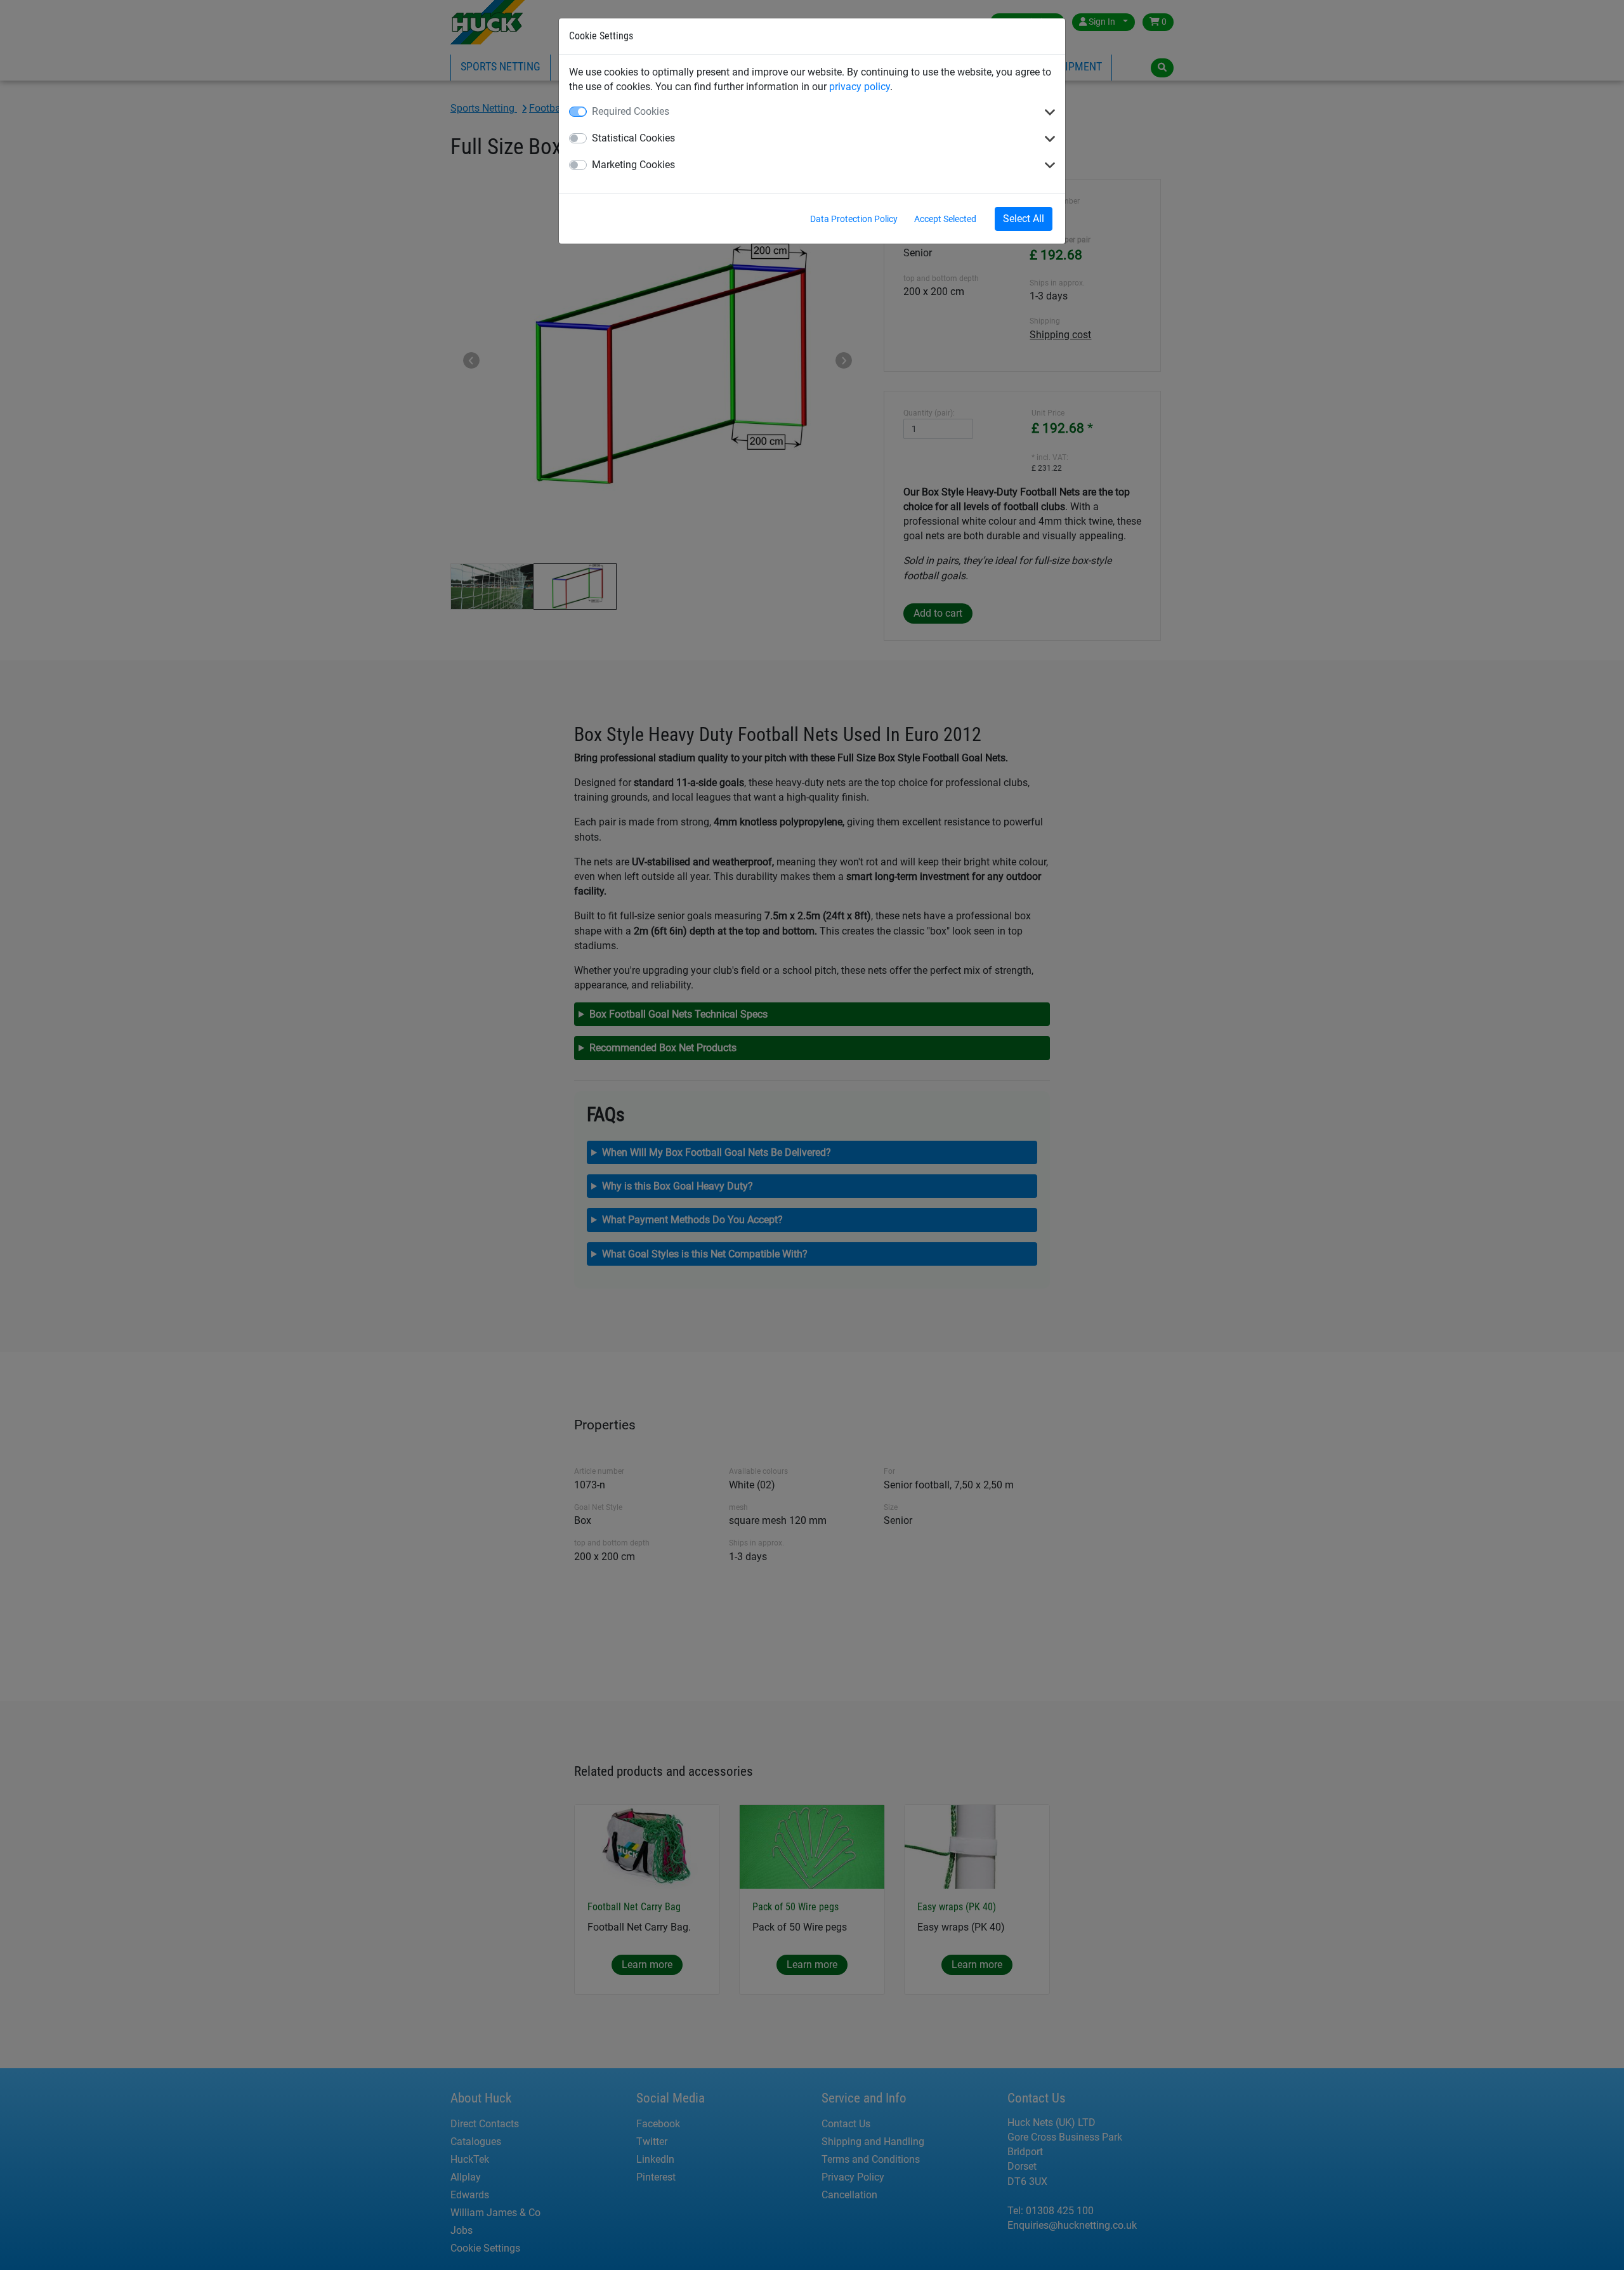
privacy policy (860, 87)
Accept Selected (945, 219)
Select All (1024, 219)
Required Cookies (631, 111)
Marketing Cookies (633, 165)
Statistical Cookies (633, 138)
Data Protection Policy (854, 219)
